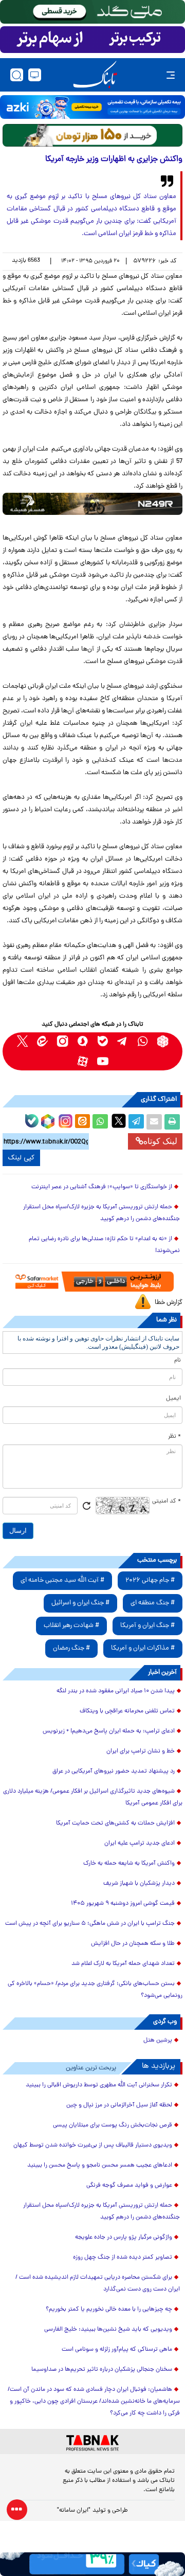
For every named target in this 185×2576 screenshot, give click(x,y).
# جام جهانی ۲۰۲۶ (150, 1580)
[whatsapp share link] (100, 1122)
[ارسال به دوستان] (154, 1122)
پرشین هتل (158, 2041)
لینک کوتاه (160, 1141)
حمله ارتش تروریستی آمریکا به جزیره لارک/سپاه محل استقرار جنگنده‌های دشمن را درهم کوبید (101, 1213)
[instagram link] (62, 1041)
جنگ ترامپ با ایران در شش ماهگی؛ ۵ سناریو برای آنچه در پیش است (90, 1924)
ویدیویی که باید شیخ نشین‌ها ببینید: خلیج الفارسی (108, 2330)
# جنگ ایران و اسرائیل (80, 1603)
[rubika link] (163, 1041)
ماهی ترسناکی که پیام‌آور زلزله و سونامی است (117, 2350)
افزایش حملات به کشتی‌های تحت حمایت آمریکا (115, 1823)
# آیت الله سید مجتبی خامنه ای (62, 1580)
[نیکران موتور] (92, 504)
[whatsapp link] (143, 1041)
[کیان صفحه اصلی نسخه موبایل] (92, 2564)
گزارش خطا (169, 1303)
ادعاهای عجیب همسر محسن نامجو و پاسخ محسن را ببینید (100, 2166)
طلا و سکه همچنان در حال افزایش (133, 1944)
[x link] (22, 1041)
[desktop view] (35, 75)
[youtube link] (103, 1061)
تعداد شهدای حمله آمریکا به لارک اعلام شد (123, 1964)
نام (178, 1361)
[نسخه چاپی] (172, 1122)
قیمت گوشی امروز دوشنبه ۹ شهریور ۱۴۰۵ (123, 1904)
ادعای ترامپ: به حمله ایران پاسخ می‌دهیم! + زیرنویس (109, 1731)
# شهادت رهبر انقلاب (71, 1626)
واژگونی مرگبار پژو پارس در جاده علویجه (124, 2238)
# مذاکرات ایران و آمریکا (143, 1648)
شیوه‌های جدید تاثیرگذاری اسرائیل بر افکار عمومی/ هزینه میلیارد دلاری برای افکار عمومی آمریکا (93, 1797)
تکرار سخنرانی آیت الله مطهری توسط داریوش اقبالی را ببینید (99, 2085)
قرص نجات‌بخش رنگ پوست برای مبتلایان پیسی (113, 2125)
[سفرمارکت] (93, 1282)
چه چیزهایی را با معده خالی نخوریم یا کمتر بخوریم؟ (109, 2310)
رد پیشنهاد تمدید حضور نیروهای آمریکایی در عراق (114, 1772)
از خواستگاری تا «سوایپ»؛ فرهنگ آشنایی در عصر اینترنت (102, 1187)
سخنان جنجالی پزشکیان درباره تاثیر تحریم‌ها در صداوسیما (102, 2370)
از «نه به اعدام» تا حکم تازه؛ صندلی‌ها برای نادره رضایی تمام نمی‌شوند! (104, 1245)
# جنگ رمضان (71, 1648)
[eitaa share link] (82, 1122)
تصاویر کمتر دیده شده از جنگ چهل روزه (123, 2258)
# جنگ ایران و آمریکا (147, 1626)
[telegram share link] (136, 1122)
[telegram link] (123, 1041)
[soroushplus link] (82, 1041)
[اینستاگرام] (64, 1120)
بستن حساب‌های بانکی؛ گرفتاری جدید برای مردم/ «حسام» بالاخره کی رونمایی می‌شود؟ (95, 1990)
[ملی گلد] (92, 12)
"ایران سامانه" (74, 2511)
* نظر (174, 1437)
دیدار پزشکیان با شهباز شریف (139, 1884)
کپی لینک (21, 1158)
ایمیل (173, 1399)
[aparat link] (82, 1061)
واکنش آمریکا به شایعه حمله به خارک (129, 1864)
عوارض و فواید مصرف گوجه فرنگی (129, 2186)
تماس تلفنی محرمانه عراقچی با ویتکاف (127, 1711)
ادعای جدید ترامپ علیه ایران (140, 1844)
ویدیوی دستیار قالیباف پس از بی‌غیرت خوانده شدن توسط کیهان (93, 2145)
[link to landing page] (95, 75)
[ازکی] (92, 107)
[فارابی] (92, 135)
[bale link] (103, 1041)
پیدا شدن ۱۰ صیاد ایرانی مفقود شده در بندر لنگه (116, 1691)
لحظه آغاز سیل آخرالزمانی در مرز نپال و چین (119, 2105)
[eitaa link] (42, 1041)
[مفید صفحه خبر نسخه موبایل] (92, 40)
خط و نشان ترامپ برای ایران (141, 1751)
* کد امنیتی (166, 1501)
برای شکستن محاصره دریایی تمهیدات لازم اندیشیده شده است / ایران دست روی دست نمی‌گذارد (98, 2284)
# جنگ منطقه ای (153, 1603)
